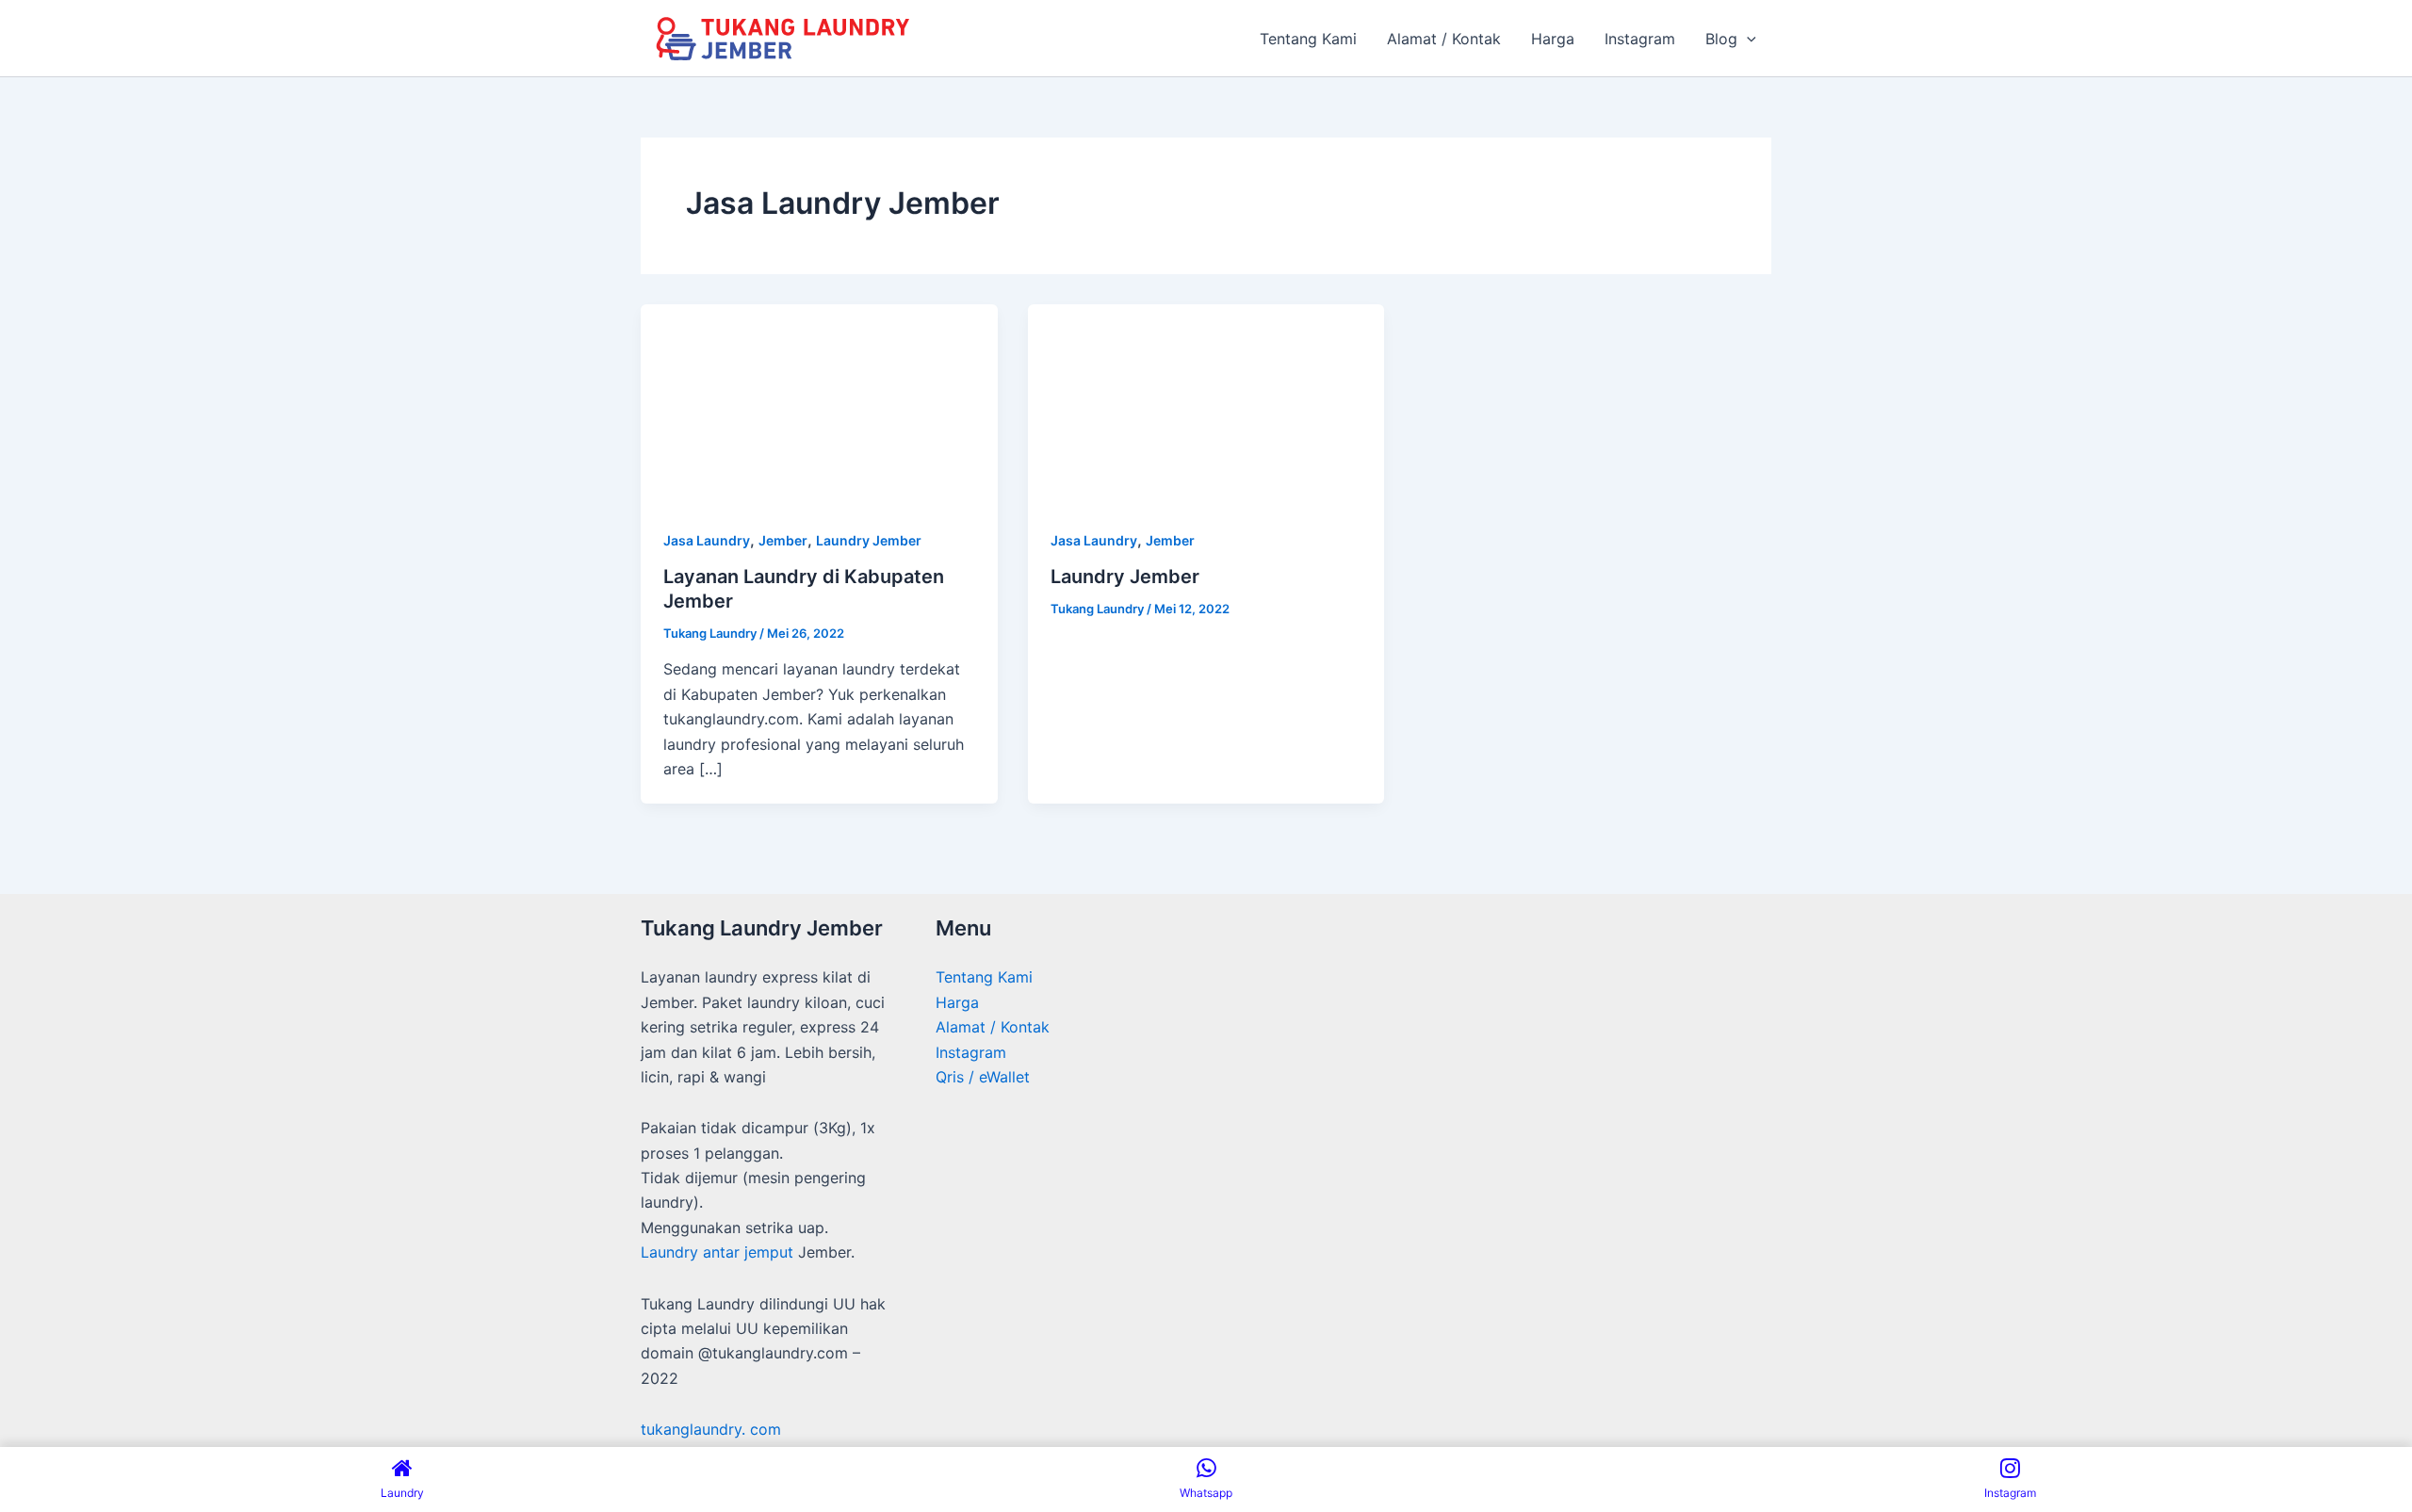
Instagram (971, 1052)
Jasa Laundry (707, 540)
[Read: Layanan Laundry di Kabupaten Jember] (819, 403)
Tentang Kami (984, 977)
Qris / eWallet (983, 1077)
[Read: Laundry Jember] (1206, 403)
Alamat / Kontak (993, 1027)
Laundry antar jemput (717, 1252)
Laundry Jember (869, 540)
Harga (957, 1002)
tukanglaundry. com (711, 1429)
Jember (783, 540)
